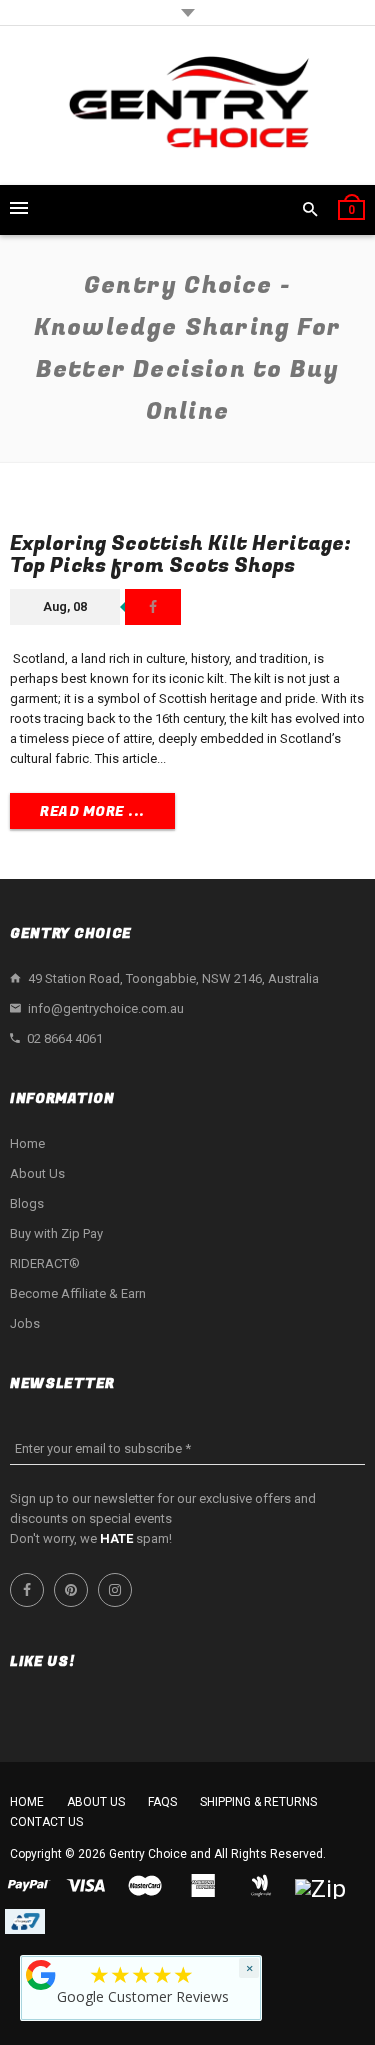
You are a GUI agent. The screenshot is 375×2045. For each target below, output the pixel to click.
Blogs (27, 1203)
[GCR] (41, 1975)
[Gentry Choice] (188, 105)
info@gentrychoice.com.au (106, 1008)
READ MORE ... (92, 811)
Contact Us (46, 1822)
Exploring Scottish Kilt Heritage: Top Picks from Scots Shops (180, 554)
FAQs (162, 1802)
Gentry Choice (148, 1854)
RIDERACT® (45, 1263)
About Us (37, 1173)
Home (27, 1143)
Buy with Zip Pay (56, 1233)
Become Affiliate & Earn (78, 1293)
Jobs (25, 1323)
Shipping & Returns (258, 1802)
